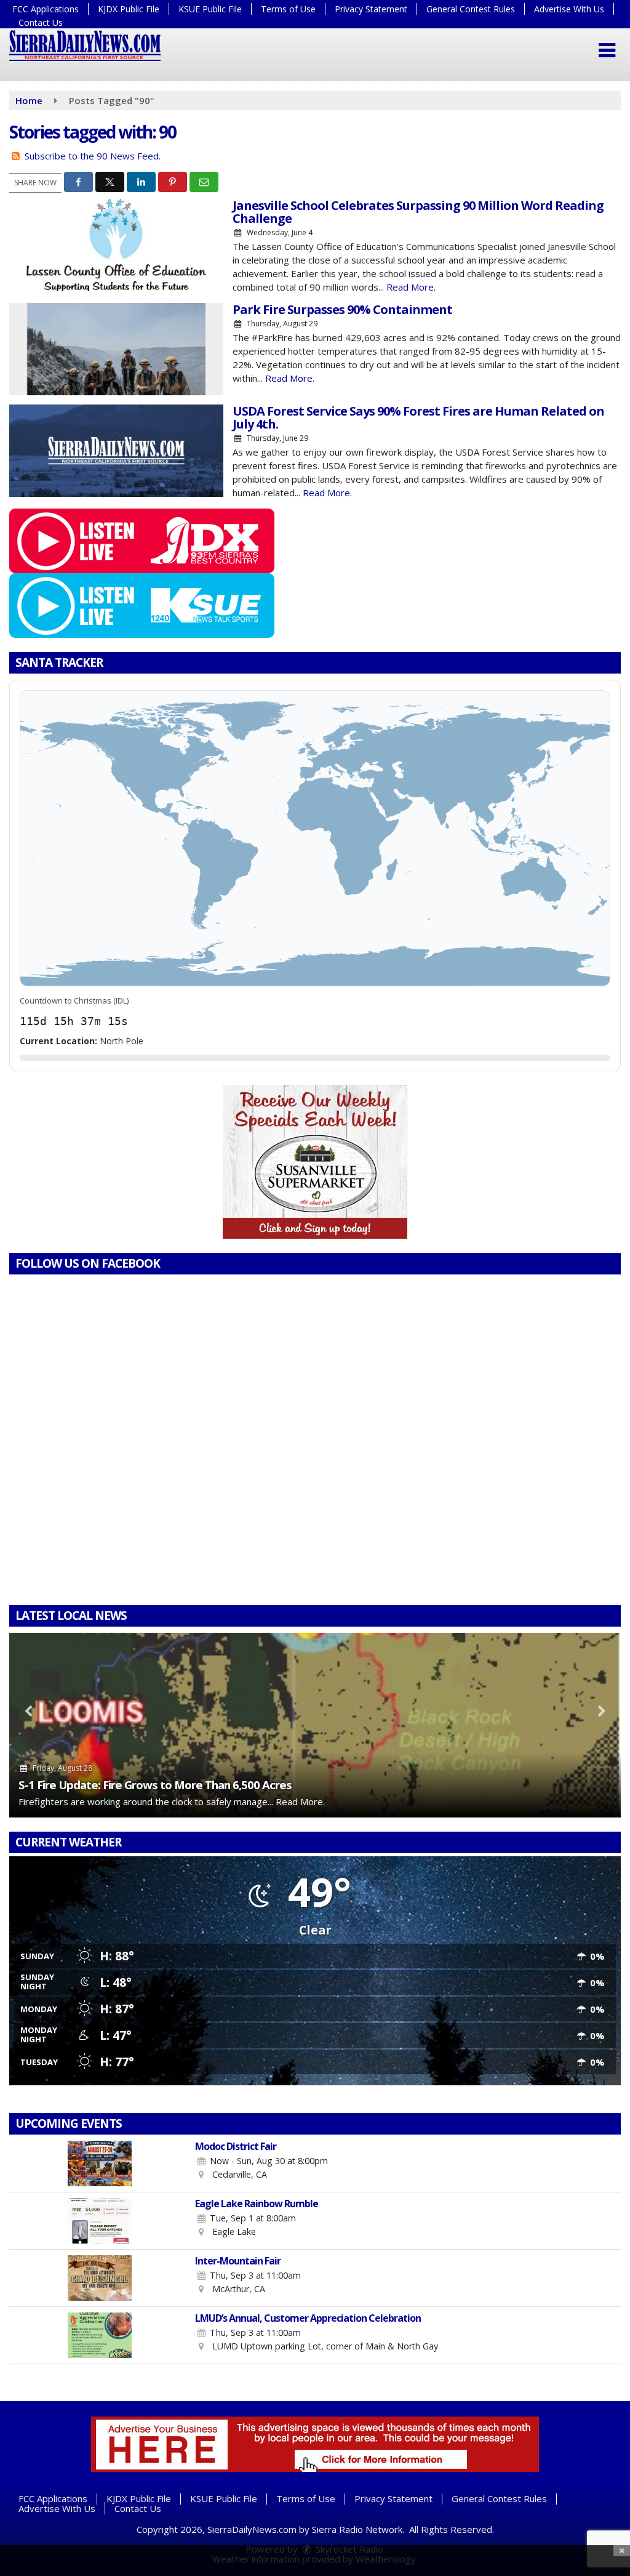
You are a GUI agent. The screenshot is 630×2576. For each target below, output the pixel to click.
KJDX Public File (129, 9)
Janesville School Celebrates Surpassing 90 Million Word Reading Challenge (418, 212)
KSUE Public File (210, 9)
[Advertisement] (315, 1162)
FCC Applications (46, 9)
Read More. (411, 287)
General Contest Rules (471, 9)
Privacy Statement (371, 9)
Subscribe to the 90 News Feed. (93, 156)
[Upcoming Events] (99, 2163)
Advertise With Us (569, 9)
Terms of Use (288, 9)
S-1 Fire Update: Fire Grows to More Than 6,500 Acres (155, 1785)
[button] (607, 50)
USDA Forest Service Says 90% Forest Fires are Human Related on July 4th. (418, 417)
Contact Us (41, 22)
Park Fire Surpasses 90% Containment (342, 309)
